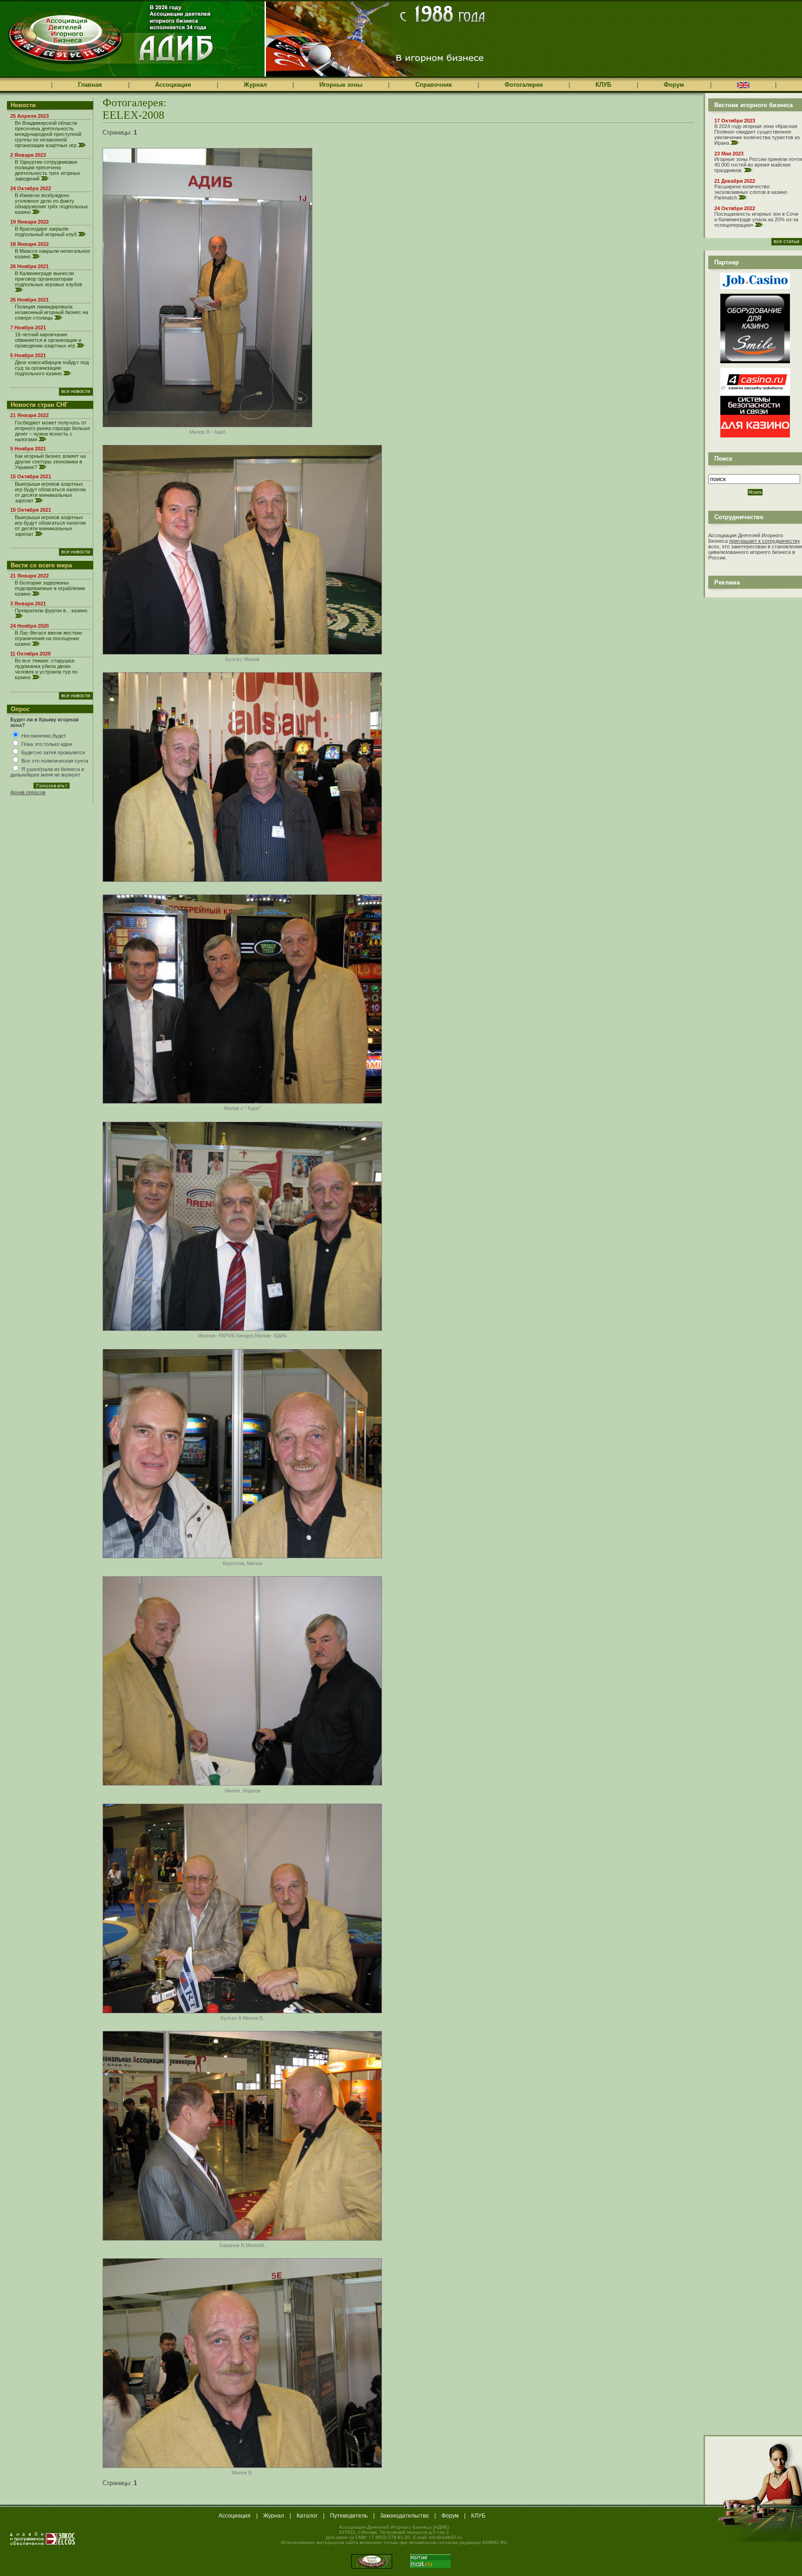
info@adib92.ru (445, 2537)
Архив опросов (28, 792)
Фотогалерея (524, 85)
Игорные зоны (341, 85)
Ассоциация (173, 85)
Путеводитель (349, 2516)
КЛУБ (603, 85)
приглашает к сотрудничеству (765, 541)
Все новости (76, 391)
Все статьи (786, 241)
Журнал (255, 85)
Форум (674, 85)
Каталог (307, 2516)
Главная (90, 85)
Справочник (434, 85)
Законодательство (404, 2516)
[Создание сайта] (43, 2538)
